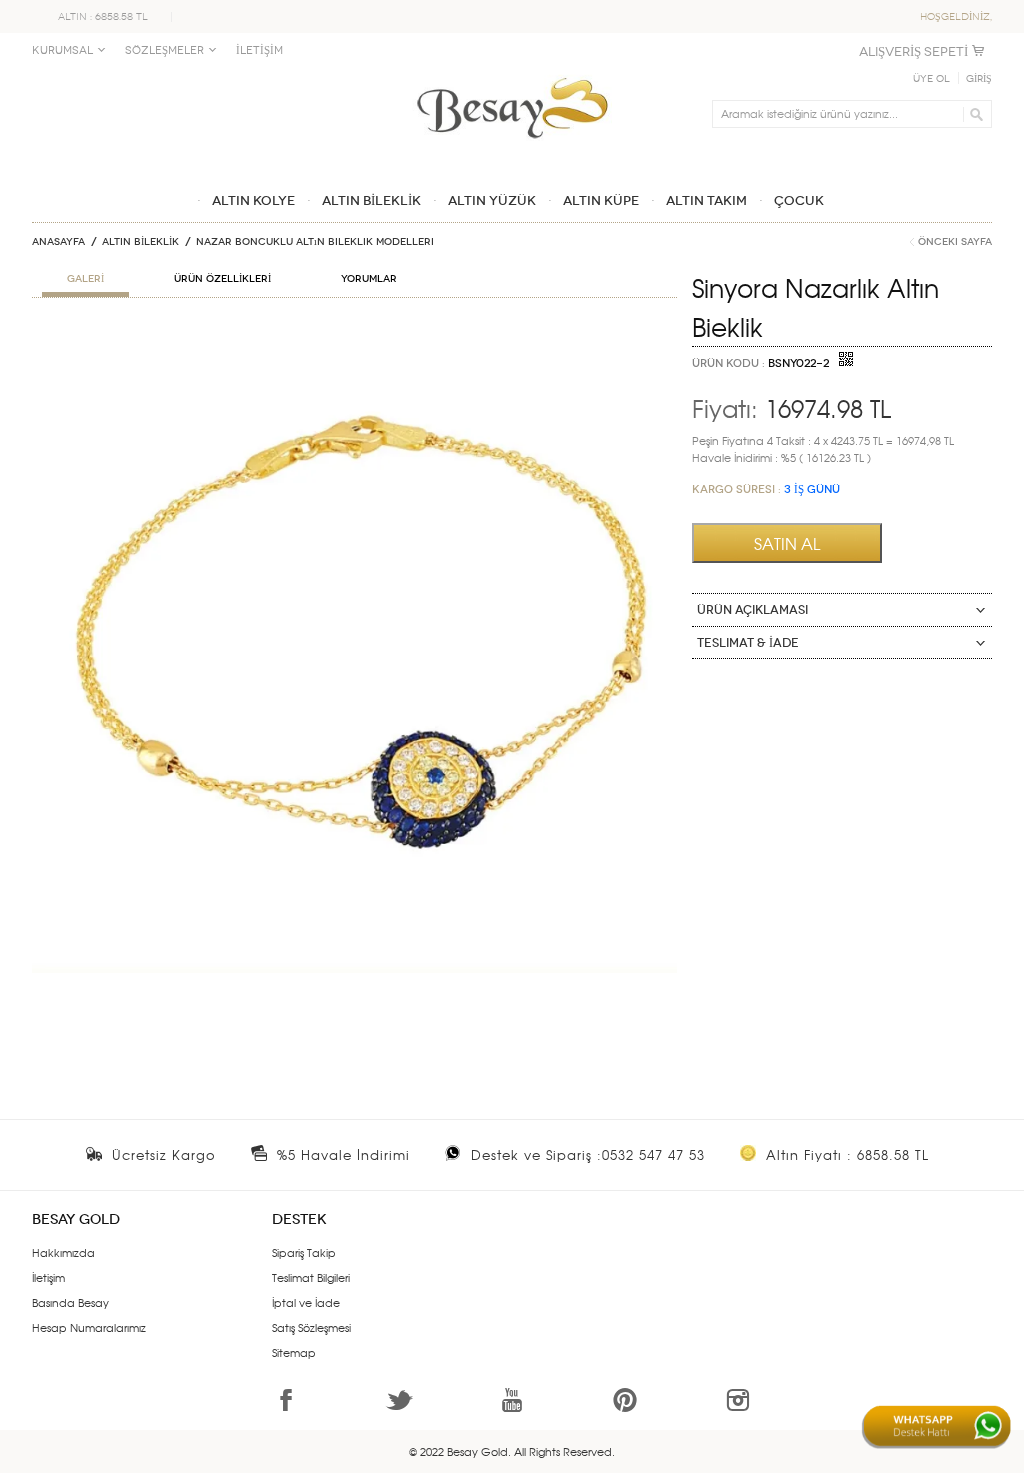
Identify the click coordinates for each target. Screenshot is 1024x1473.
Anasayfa (58, 242)
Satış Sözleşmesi (311, 1327)
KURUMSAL (62, 50)
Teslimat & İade (748, 643)
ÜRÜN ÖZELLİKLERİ (222, 279)
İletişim (48, 1277)
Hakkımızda (63, 1252)
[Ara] (973, 114)
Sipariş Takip (304, 1252)
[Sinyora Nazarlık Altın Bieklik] (354, 336)
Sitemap (294, 1352)
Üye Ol (931, 79)
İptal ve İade (306, 1302)
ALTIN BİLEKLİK (140, 242)
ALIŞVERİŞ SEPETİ (913, 51)
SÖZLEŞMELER (164, 50)
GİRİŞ (979, 79)
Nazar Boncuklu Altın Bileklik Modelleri (315, 242)
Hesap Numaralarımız (89, 1327)
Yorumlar (369, 279)
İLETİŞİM (259, 50)
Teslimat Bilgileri (311, 1277)
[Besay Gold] (512, 72)
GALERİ (85, 279)
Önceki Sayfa (955, 242)
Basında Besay (70, 1302)
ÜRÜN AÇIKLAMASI (752, 610)
